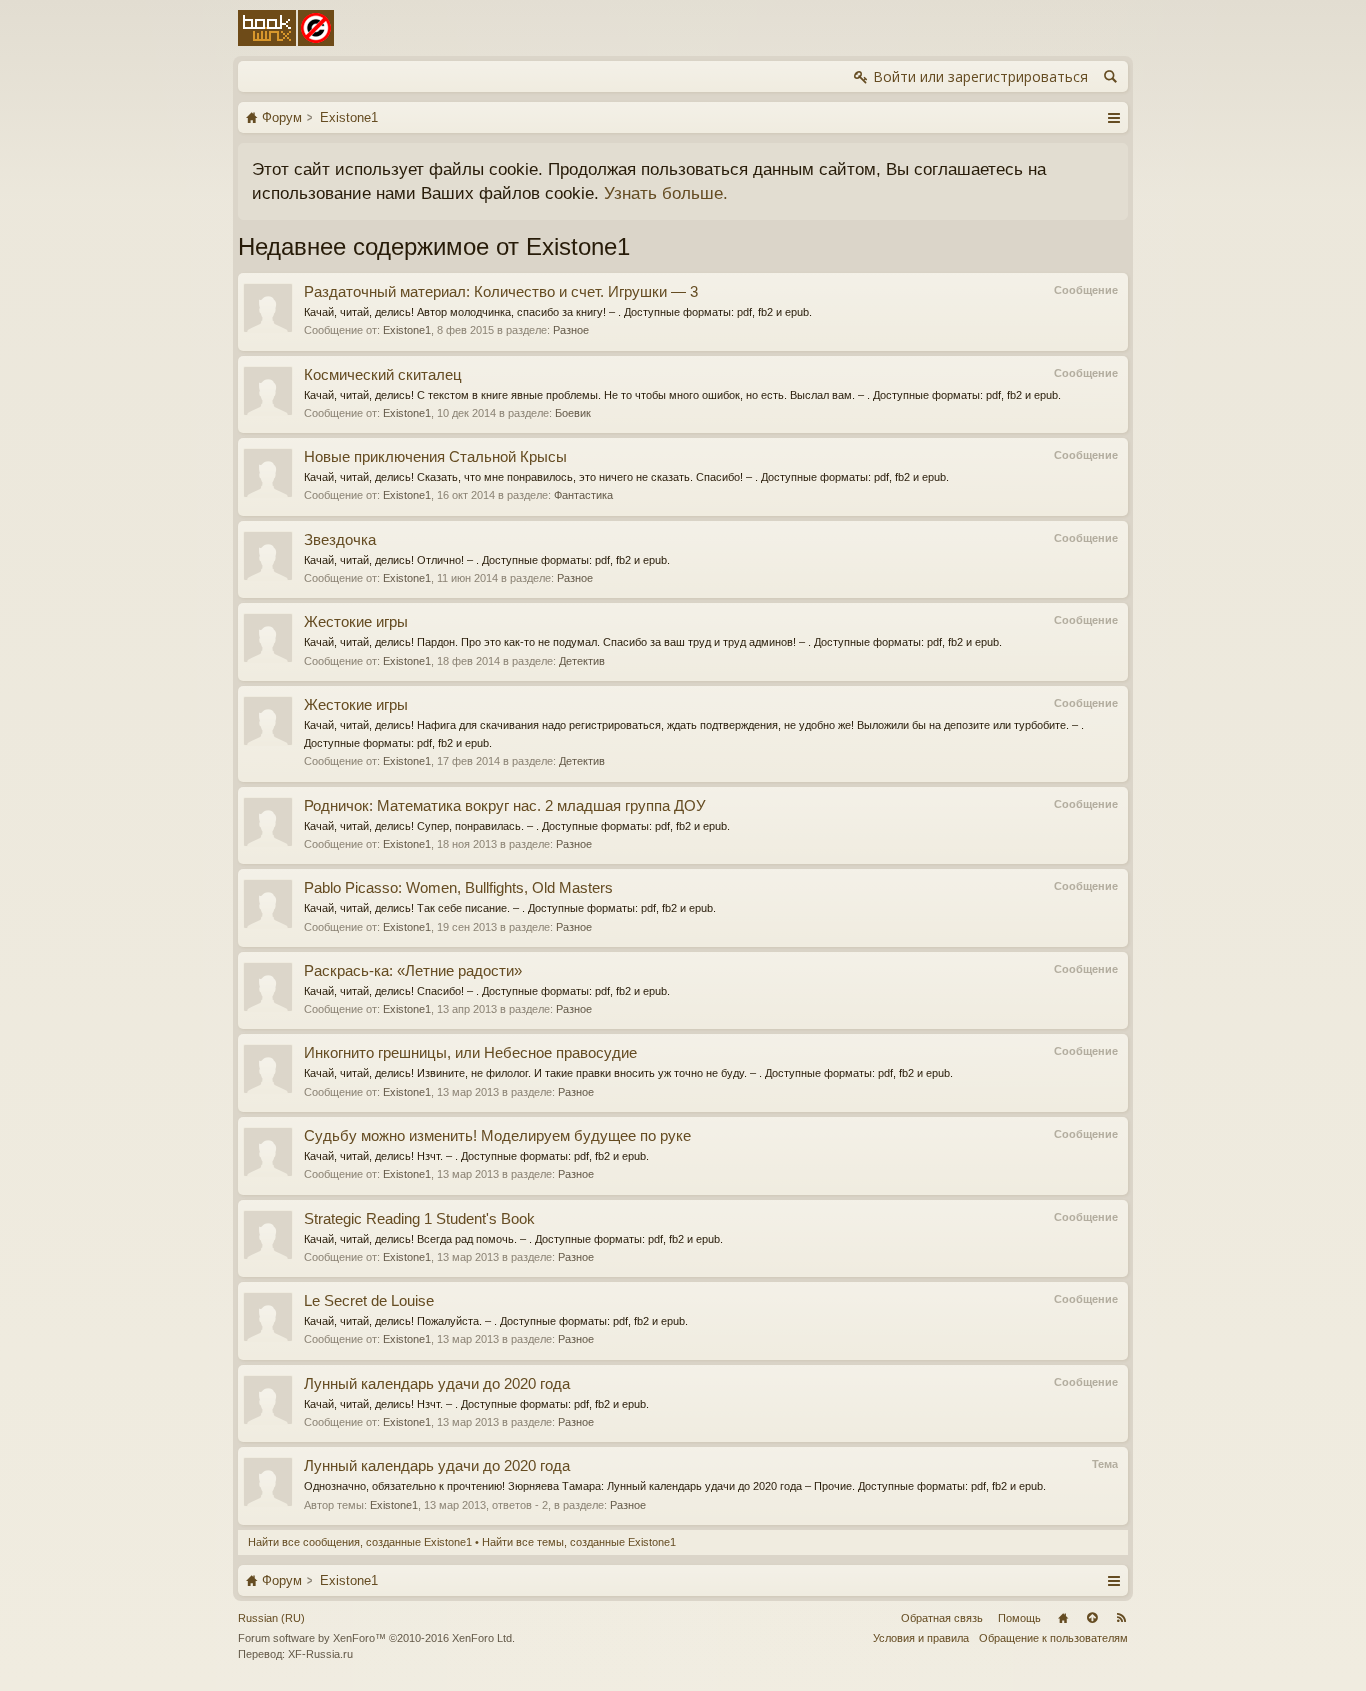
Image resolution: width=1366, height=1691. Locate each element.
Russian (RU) (271, 1618)
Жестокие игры (356, 622)
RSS (1121, 1618)
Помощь (1019, 1618)
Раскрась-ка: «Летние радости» (413, 971)
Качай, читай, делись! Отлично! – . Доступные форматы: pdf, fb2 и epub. (487, 560)
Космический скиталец (383, 375)
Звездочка (340, 540)
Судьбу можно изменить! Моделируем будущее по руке (497, 1136)
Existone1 (407, 330)
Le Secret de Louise (369, 1301)
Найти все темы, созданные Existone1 (579, 1542)
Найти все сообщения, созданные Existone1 (360, 1542)
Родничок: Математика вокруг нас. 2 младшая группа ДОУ (505, 806)
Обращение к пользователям (1053, 1638)
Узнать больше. (666, 193)
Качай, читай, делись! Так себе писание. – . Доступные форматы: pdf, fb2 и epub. (510, 908)
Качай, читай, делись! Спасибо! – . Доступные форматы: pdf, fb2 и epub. (487, 991)
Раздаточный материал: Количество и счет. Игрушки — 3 (501, 292)
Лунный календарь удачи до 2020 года (437, 1384)
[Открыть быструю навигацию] (1113, 117)
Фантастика (583, 495)
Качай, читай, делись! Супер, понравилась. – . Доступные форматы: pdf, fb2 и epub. (517, 826)
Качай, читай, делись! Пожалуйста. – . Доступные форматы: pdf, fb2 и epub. (496, 1321)
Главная (1063, 1618)
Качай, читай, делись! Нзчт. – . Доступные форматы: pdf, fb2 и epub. (476, 1156)
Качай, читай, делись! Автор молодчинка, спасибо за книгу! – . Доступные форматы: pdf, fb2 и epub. (558, 312)
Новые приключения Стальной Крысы (435, 457)
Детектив (582, 661)
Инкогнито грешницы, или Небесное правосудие (470, 1053)
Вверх (1092, 1618)
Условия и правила (921, 1638)
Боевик (573, 413)
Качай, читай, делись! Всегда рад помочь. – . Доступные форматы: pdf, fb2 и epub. (513, 1239)
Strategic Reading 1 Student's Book (419, 1219)
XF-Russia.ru (320, 1654)
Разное (571, 330)
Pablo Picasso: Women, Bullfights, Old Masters (458, 888)
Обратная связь (942, 1618)
